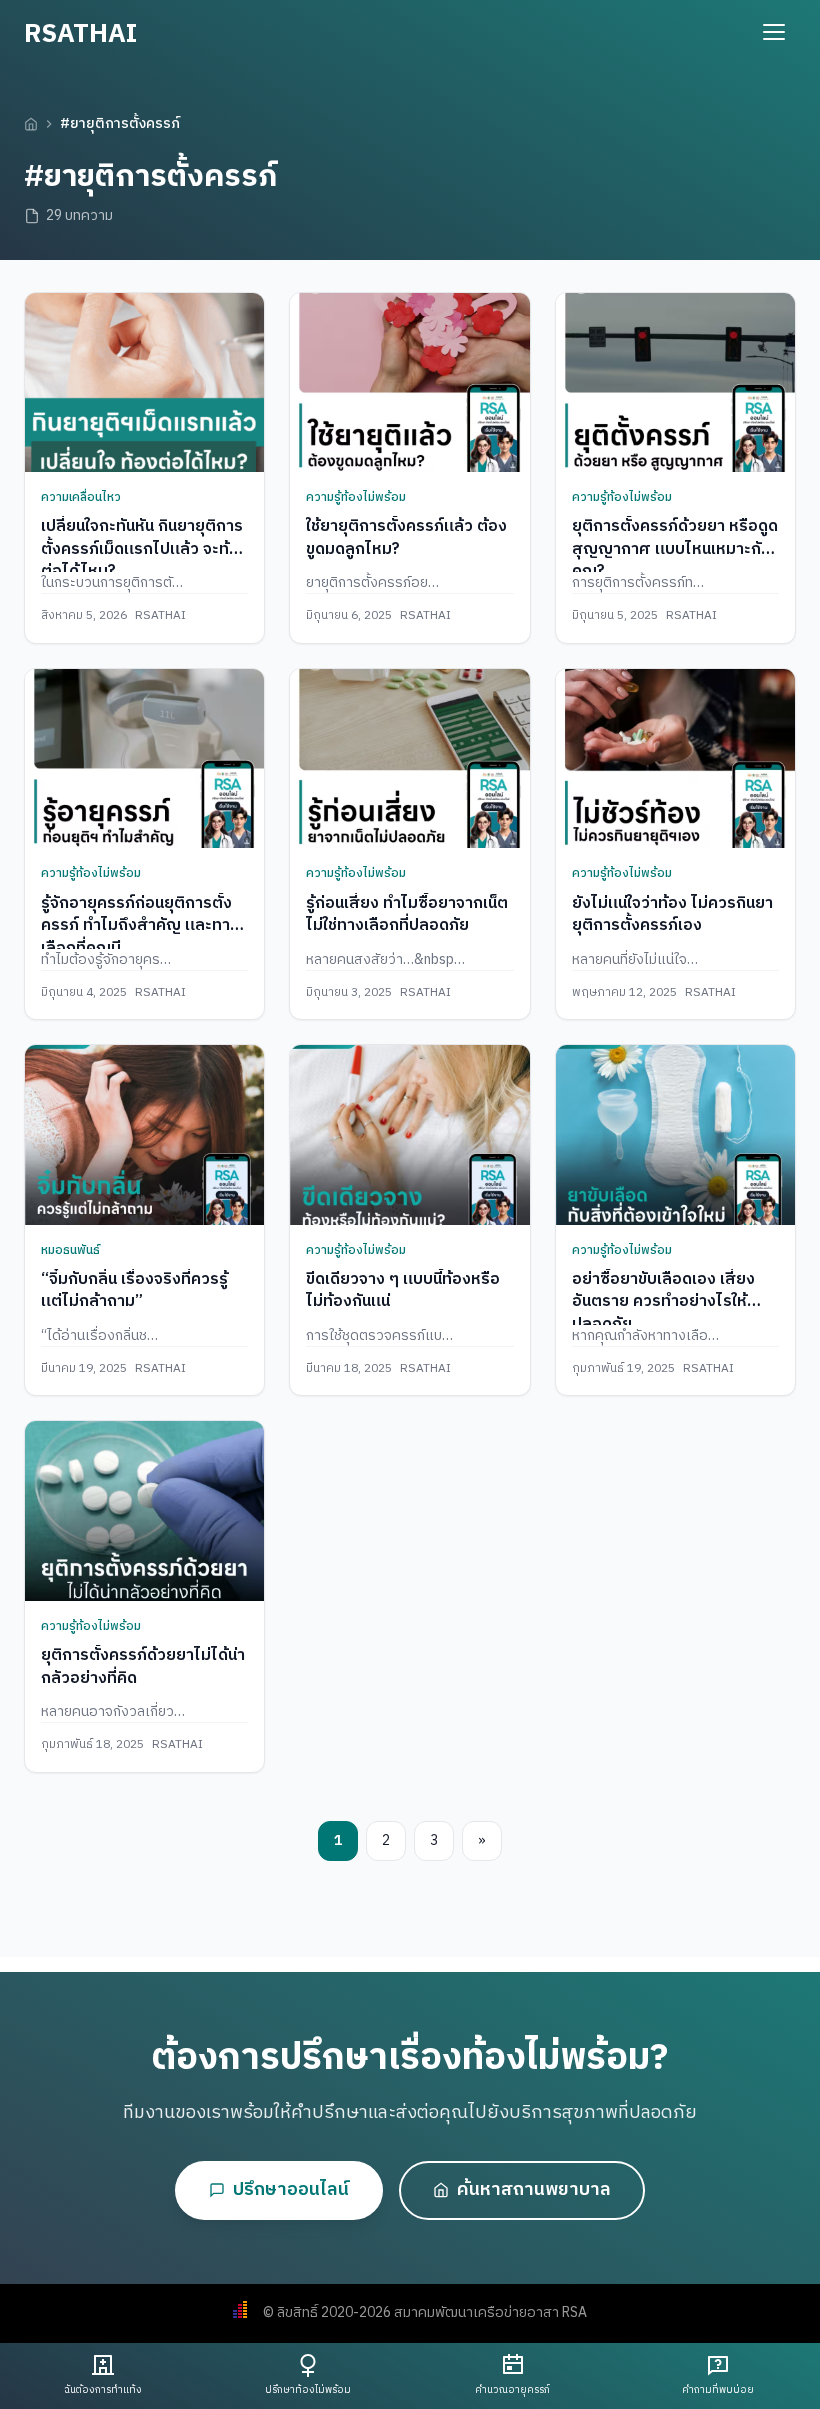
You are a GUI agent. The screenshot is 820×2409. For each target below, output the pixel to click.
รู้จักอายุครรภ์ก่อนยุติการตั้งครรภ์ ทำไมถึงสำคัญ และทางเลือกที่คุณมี (140, 926)
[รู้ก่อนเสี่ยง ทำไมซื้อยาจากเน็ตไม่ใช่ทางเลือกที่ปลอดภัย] (409, 758)
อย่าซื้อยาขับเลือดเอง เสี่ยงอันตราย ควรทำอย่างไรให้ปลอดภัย (663, 1302)
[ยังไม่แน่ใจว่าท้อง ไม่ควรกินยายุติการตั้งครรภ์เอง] (675, 758)
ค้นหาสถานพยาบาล (534, 2190)
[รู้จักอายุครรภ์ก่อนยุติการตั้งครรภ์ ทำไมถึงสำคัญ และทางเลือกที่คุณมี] (144, 758)
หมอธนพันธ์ (70, 1250)
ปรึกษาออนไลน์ (291, 2190)
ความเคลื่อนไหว (81, 497)
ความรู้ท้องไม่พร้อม (356, 497)
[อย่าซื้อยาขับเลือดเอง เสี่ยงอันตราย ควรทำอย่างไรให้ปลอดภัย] (675, 1134)
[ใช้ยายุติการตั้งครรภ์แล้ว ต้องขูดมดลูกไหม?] (409, 382)
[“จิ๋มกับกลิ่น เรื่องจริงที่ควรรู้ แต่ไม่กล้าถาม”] (144, 1134)
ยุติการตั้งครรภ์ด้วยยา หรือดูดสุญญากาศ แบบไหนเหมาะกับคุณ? (675, 549)
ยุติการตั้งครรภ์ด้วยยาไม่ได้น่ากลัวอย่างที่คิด (143, 1666)
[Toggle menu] (774, 32)
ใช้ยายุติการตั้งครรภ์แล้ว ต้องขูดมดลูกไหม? (406, 537)
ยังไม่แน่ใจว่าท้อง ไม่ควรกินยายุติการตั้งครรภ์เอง (672, 914)
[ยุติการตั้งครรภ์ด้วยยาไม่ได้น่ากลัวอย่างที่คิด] (144, 1510)
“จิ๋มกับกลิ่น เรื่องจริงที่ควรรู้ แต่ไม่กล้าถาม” (134, 1290)
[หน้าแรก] (31, 124)
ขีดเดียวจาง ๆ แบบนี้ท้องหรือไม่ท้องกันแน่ (403, 1290)
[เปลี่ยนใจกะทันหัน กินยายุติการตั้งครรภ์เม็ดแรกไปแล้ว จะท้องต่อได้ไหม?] (144, 382)
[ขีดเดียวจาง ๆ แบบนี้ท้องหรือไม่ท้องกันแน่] (409, 1134)
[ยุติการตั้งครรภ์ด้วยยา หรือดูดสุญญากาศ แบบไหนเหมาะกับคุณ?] (675, 382)
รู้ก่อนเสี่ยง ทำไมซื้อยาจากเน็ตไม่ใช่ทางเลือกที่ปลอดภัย (407, 914)
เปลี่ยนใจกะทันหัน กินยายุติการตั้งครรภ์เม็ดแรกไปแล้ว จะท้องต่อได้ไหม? (144, 549)
